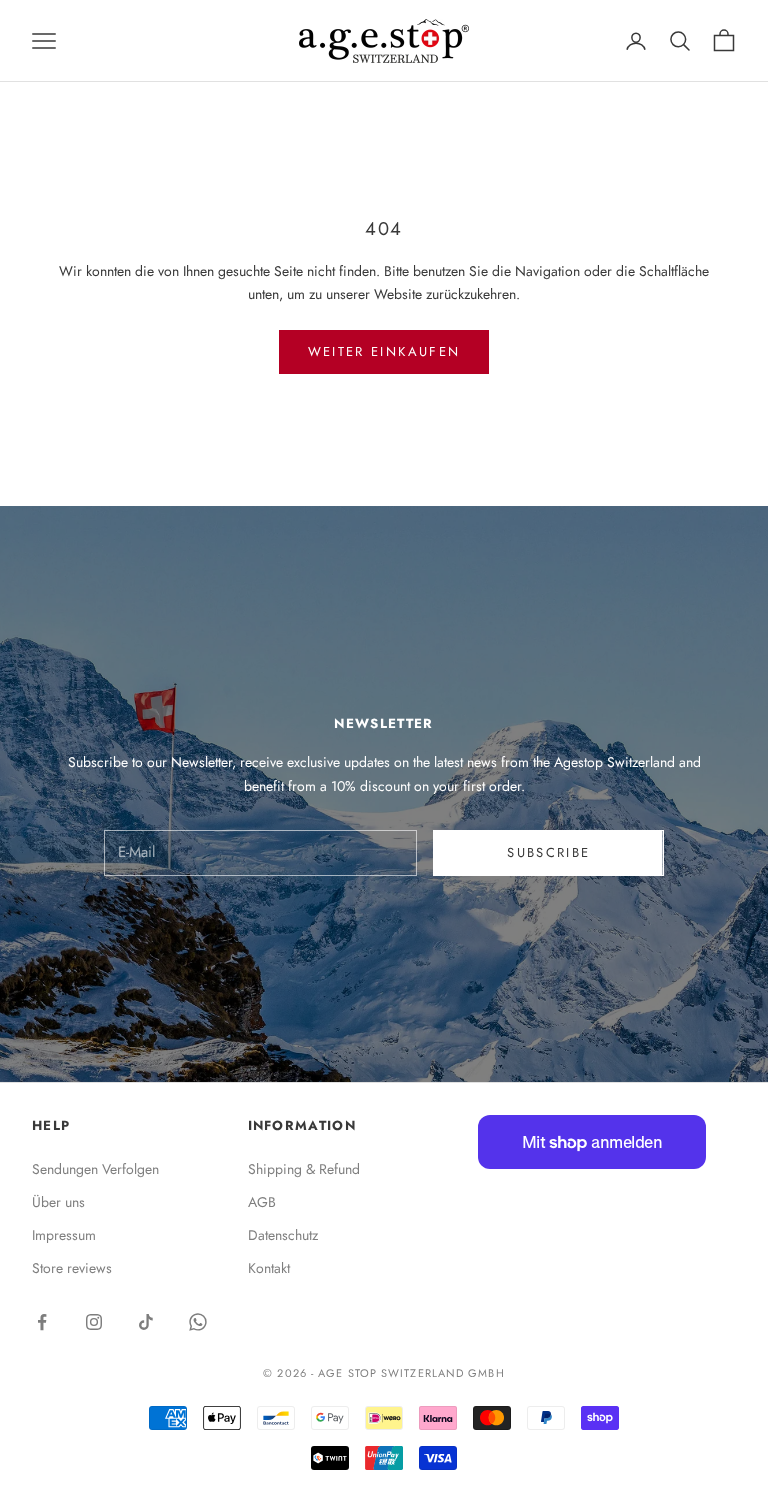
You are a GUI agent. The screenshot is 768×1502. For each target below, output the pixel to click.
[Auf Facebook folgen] (42, 1322)
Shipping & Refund (304, 1169)
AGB (262, 1202)
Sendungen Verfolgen (95, 1169)
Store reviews (72, 1268)
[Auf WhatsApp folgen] (198, 1322)
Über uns (58, 1202)
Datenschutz (283, 1235)
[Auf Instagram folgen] (94, 1322)
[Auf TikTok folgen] (146, 1322)
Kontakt (269, 1268)
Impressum (64, 1235)
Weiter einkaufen (384, 351)
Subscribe (548, 852)
